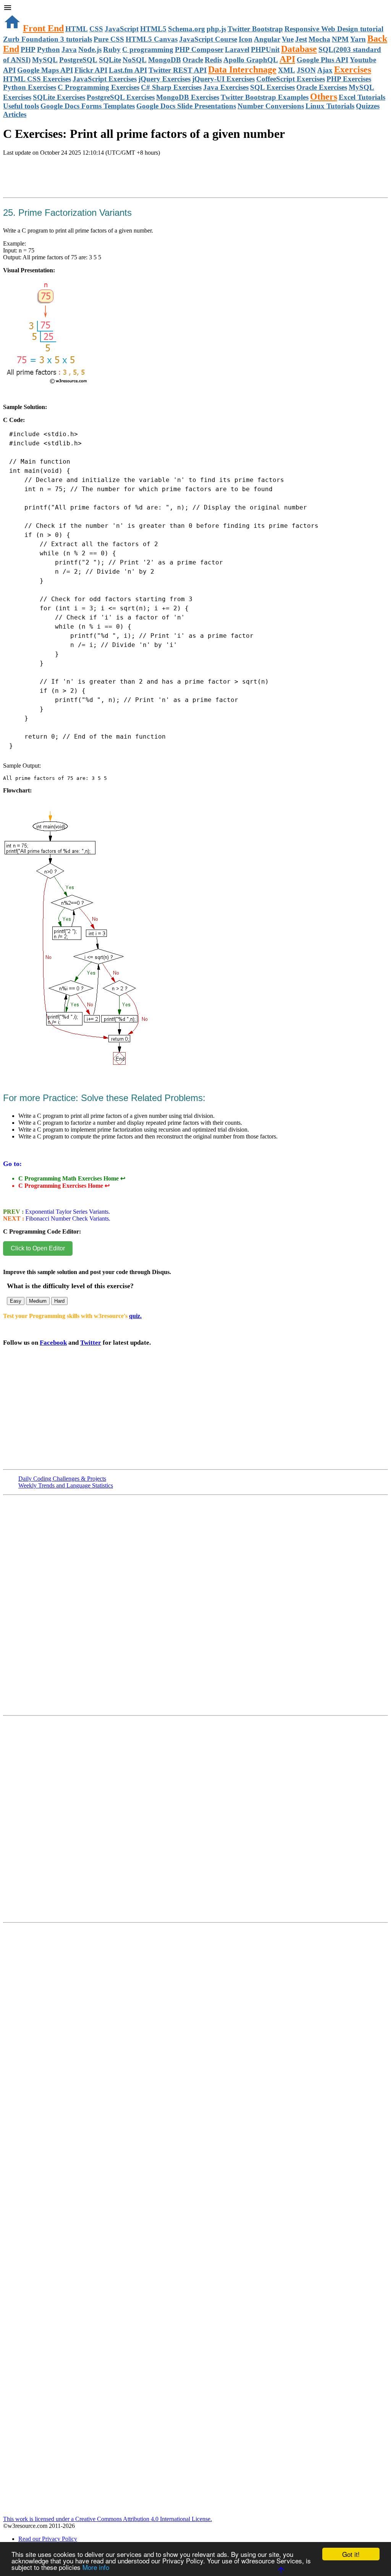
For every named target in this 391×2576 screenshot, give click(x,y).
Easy (16, 1301)
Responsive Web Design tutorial (334, 29)
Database (299, 49)
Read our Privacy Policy (48, 2539)
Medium (38, 1301)
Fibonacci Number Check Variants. (67, 1218)
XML (287, 70)
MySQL (45, 60)
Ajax (325, 70)
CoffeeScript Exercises (291, 79)
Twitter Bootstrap (255, 29)
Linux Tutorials (330, 106)
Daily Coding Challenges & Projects (62, 1479)
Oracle (193, 60)
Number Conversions (271, 106)
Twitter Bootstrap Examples (265, 97)
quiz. (135, 1316)
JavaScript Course (208, 39)
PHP (28, 49)
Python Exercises (30, 87)
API (287, 59)
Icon (246, 39)
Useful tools (21, 106)
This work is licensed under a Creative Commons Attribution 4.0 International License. (107, 2519)
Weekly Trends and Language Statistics (66, 1485)
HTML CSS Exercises (37, 79)
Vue (288, 39)
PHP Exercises (349, 79)
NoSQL (135, 60)
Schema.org (187, 29)
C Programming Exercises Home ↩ (64, 1186)
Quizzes (368, 106)
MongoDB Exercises (188, 97)
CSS (96, 29)
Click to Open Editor (38, 1248)
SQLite (110, 60)
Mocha (319, 39)
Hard (59, 1301)
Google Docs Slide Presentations (186, 106)
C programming (148, 49)
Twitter (91, 1343)
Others (324, 97)
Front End (43, 28)
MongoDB (165, 60)
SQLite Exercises (59, 97)
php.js (216, 29)
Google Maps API (45, 70)
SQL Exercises (272, 87)
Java (69, 49)
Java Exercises (226, 87)
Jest (301, 39)
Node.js (90, 49)
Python (48, 49)
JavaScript (122, 29)
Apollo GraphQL (251, 60)
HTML (77, 29)
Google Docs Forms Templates (88, 106)
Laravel (237, 49)
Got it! (351, 2554)
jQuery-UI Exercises (223, 79)
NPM (340, 39)
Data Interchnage (242, 70)
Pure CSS (109, 39)
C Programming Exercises (99, 87)
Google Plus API (322, 60)
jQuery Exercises (164, 79)
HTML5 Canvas (152, 39)
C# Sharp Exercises (171, 87)
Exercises (353, 70)
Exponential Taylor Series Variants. (67, 1212)
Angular (267, 39)
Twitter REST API (178, 70)
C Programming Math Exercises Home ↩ (72, 1178)
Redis (213, 60)
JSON (306, 70)
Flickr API (91, 70)
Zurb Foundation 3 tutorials (48, 39)
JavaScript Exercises (105, 79)
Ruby (112, 49)
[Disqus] (195, 1822)
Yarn (358, 39)
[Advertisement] (92, 185)
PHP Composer (199, 49)
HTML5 (153, 29)
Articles (15, 114)
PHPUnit (265, 49)
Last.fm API (128, 70)
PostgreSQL (78, 60)
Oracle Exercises (322, 87)
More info (96, 2567)
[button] (195, 8)
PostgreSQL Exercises (121, 97)
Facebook (53, 1343)
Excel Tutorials (362, 97)
